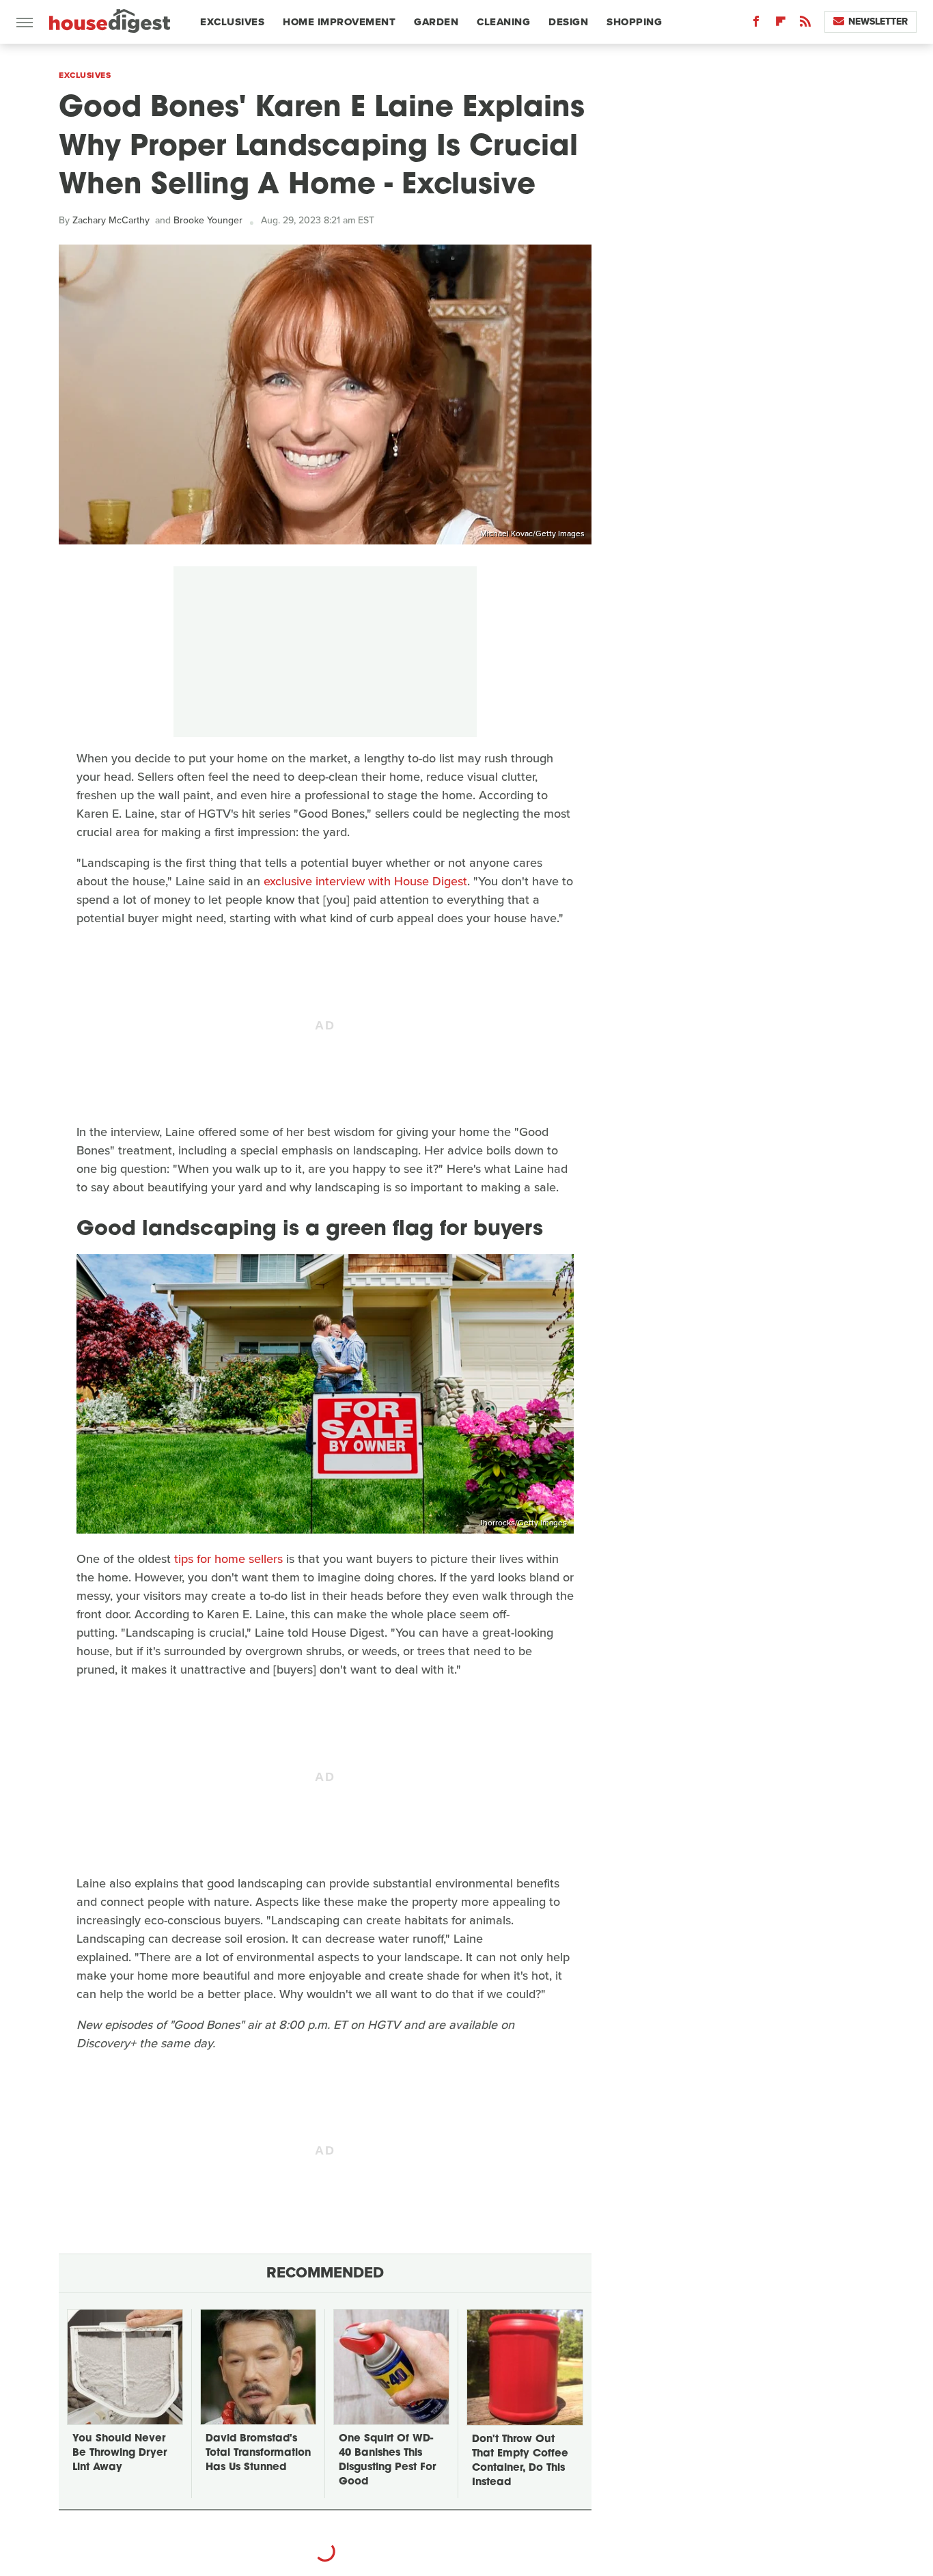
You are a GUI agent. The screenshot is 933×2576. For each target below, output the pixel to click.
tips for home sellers (228, 1559)
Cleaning (503, 22)
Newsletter (878, 22)
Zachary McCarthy (111, 220)
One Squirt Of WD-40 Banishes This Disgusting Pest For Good (387, 2461)
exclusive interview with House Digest (365, 881)
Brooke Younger (208, 220)
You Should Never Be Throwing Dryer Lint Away (120, 2453)
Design (568, 22)
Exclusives (232, 22)
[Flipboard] (781, 24)
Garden (436, 22)
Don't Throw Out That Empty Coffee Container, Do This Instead (520, 2461)
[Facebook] (756, 24)
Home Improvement (339, 22)
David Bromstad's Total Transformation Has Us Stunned (258, 2453)
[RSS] (805, 24)
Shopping (634, 22)
